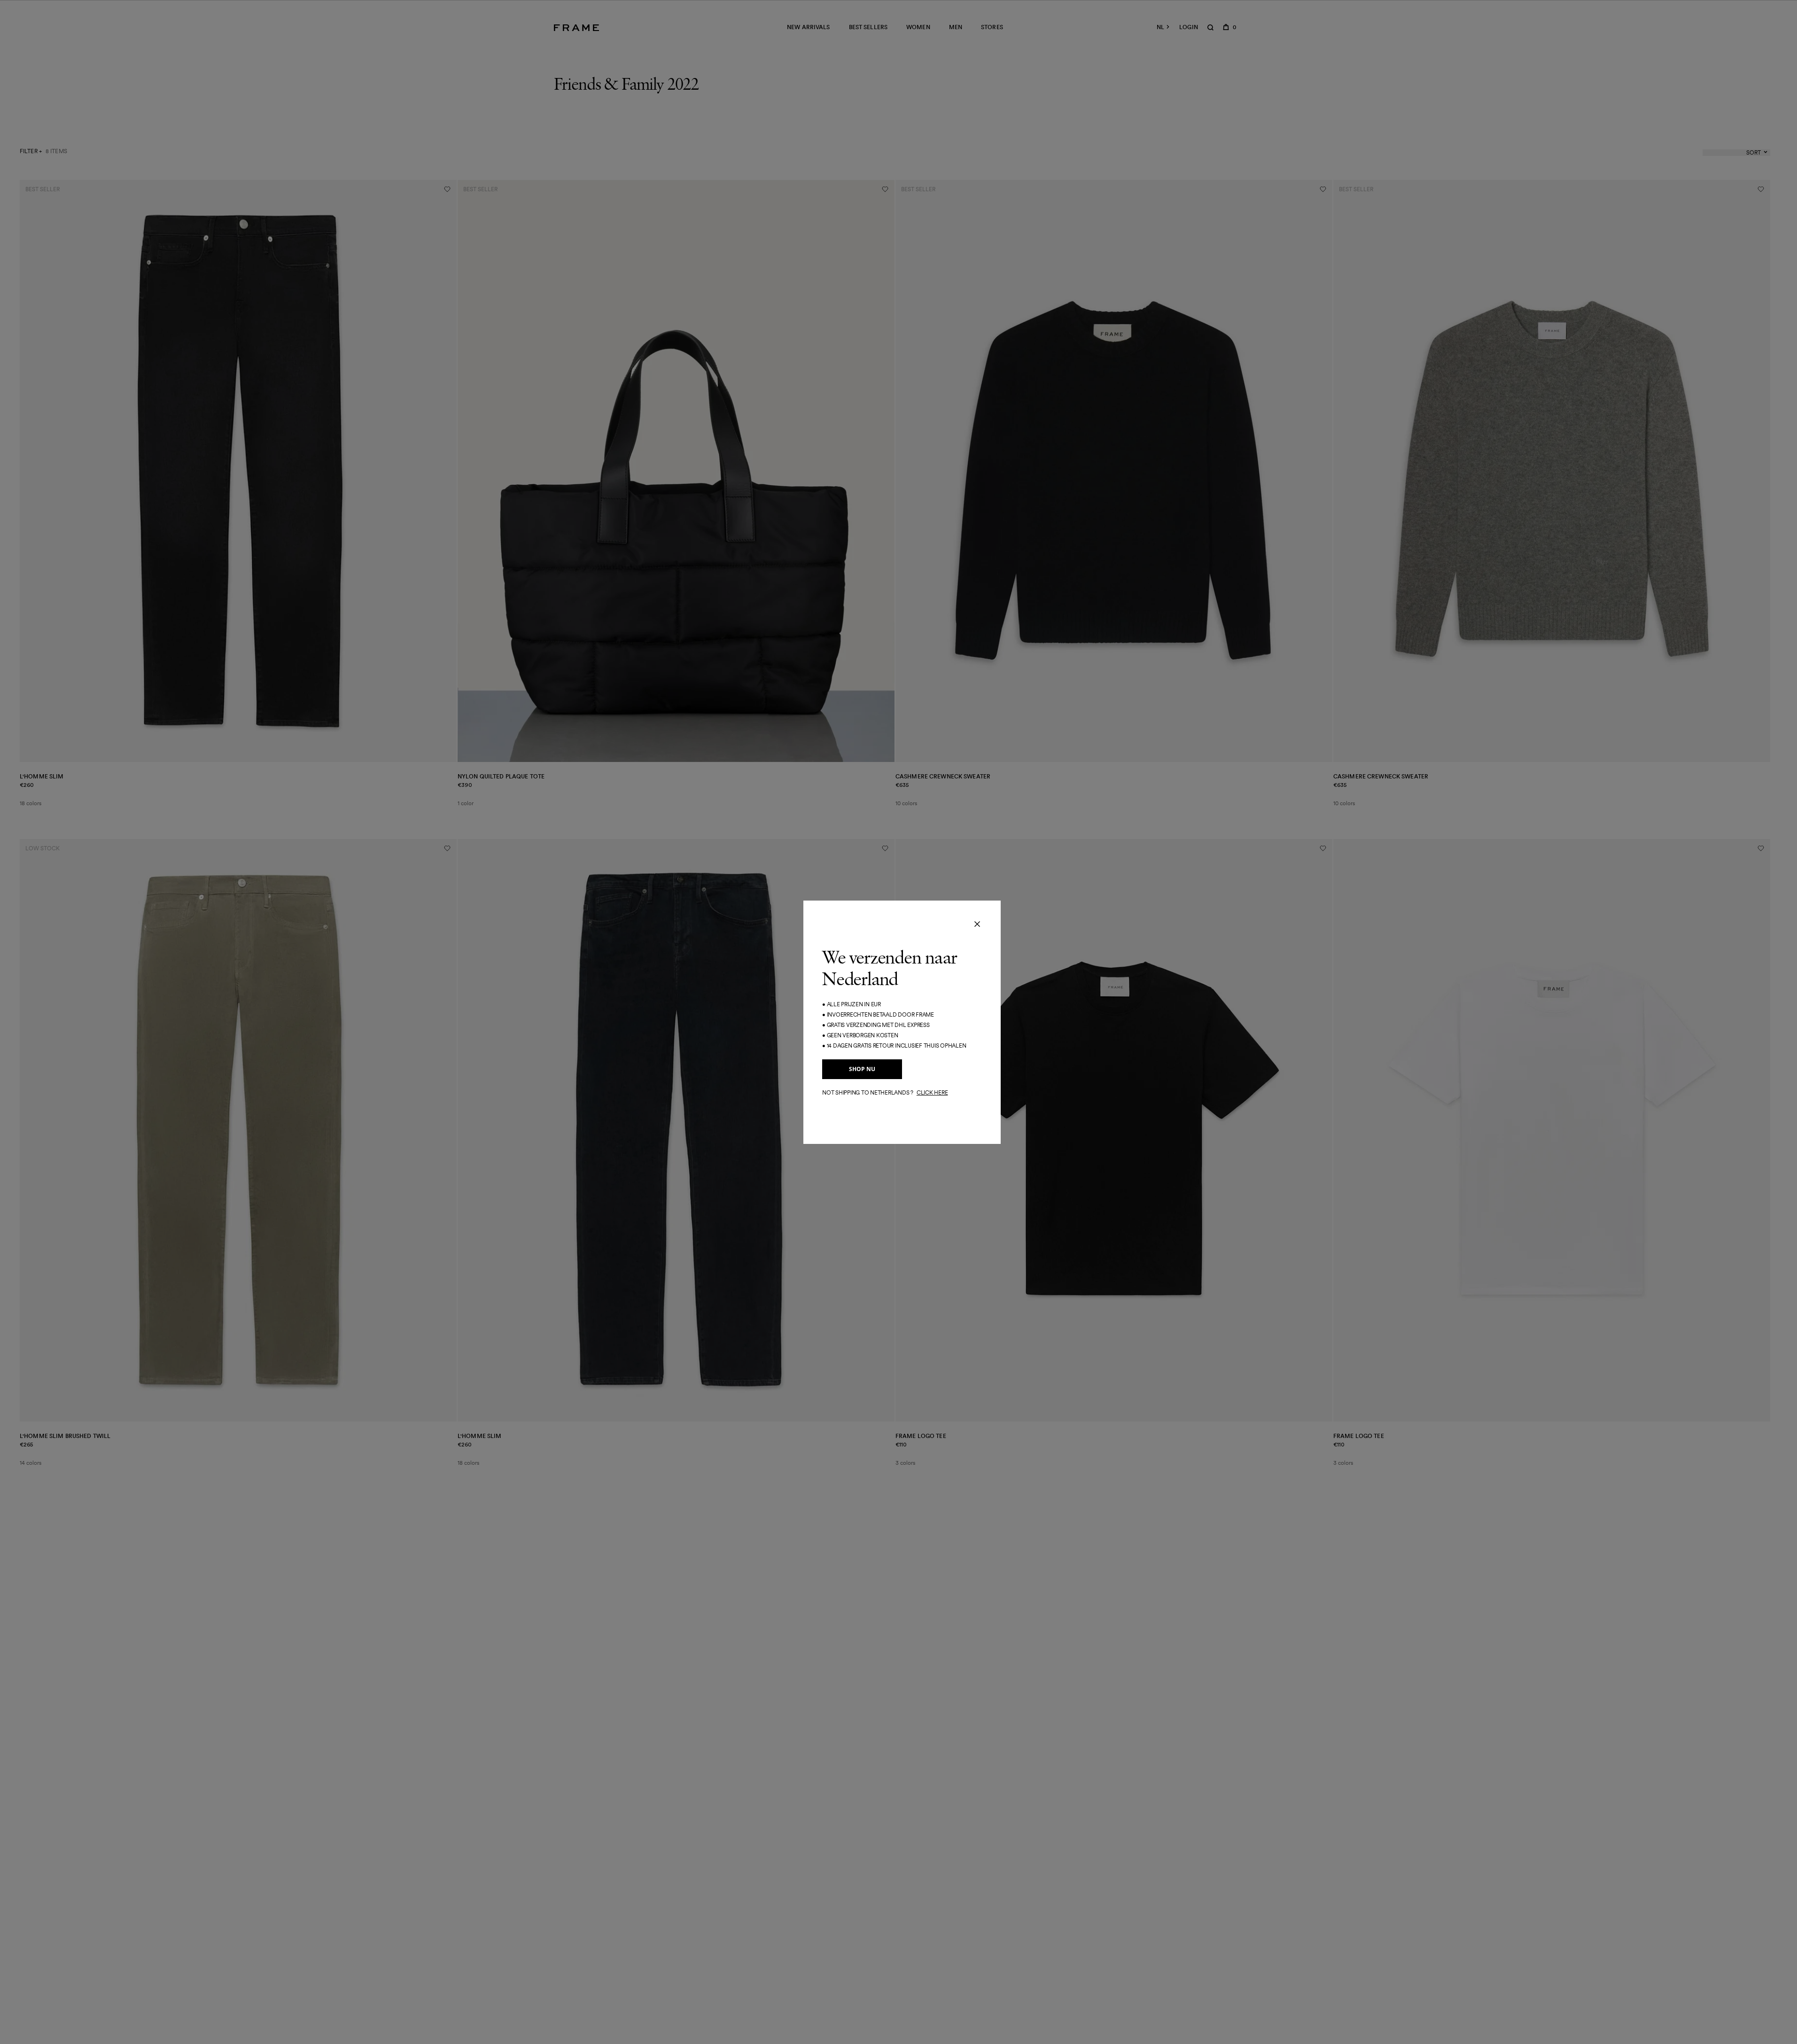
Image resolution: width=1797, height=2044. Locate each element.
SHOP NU (862, 1069)
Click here (932, 1092)
